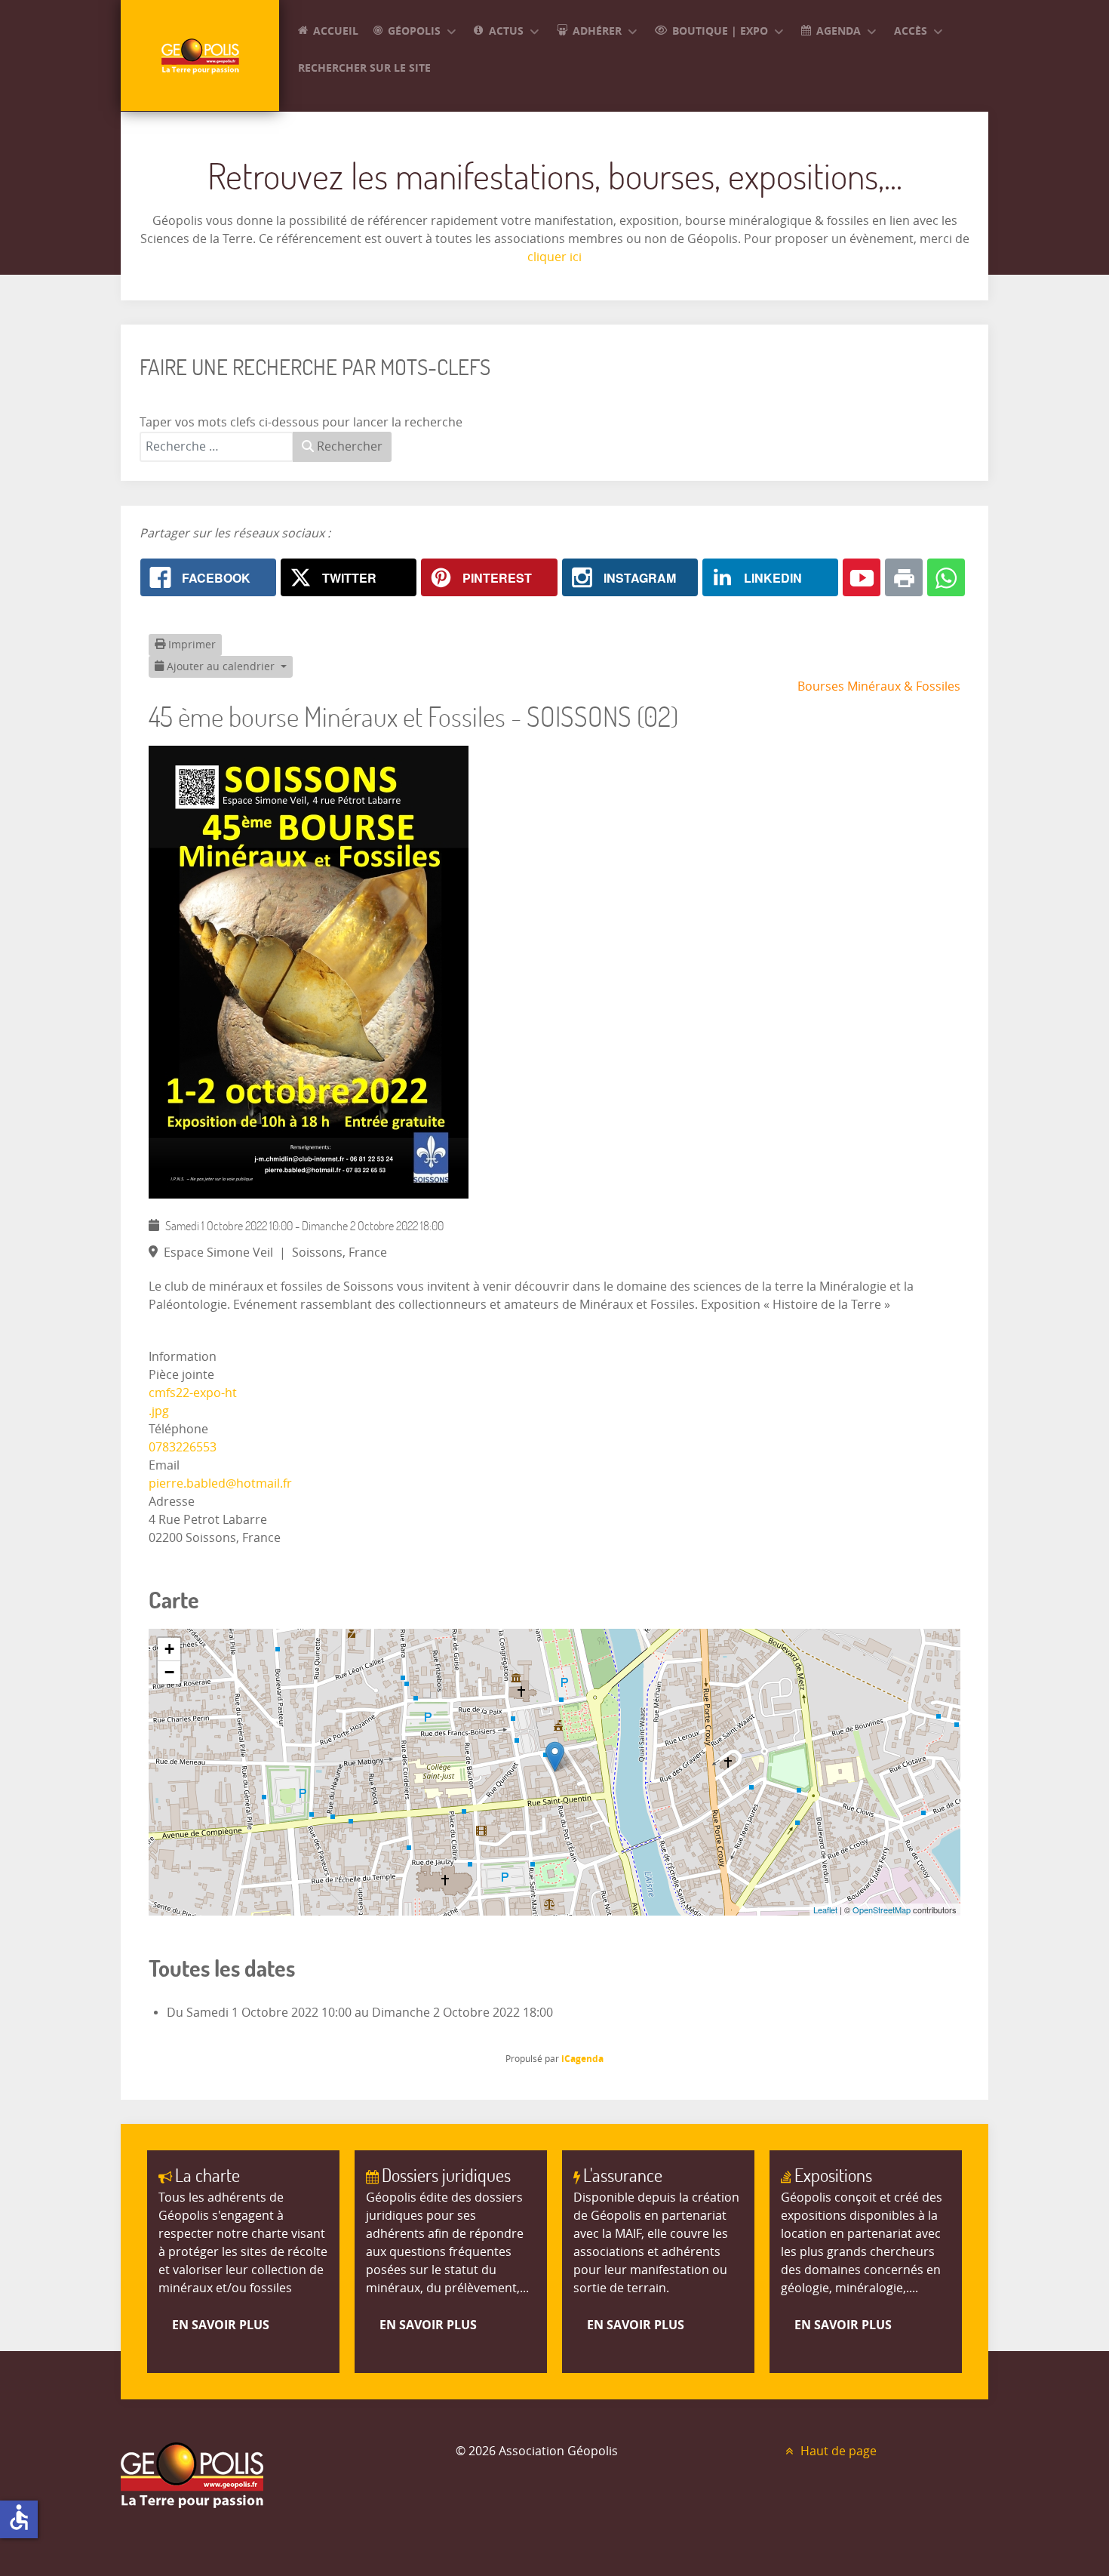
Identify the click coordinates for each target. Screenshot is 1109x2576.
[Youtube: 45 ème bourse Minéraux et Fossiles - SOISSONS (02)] (862, 577)
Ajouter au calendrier (221, 667)
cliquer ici (554, 257)
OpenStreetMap (882, 1910)
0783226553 (183, 1447)
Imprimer (190, 645)
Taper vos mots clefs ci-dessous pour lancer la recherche (301, 422)
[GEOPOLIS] (200, 55)
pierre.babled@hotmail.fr (220, 1483)
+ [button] (169, 1649)
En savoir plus (221, 2325)
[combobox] (217, 447)
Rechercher (348, 446)
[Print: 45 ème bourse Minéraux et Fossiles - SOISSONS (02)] (904, 577)
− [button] (169, 1672)
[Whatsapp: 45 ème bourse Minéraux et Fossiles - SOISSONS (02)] (946, 577)
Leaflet (825, 1910)
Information (183, 1357)
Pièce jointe (181, 1375)
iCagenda (582, 2059)
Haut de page (837, 2451)
